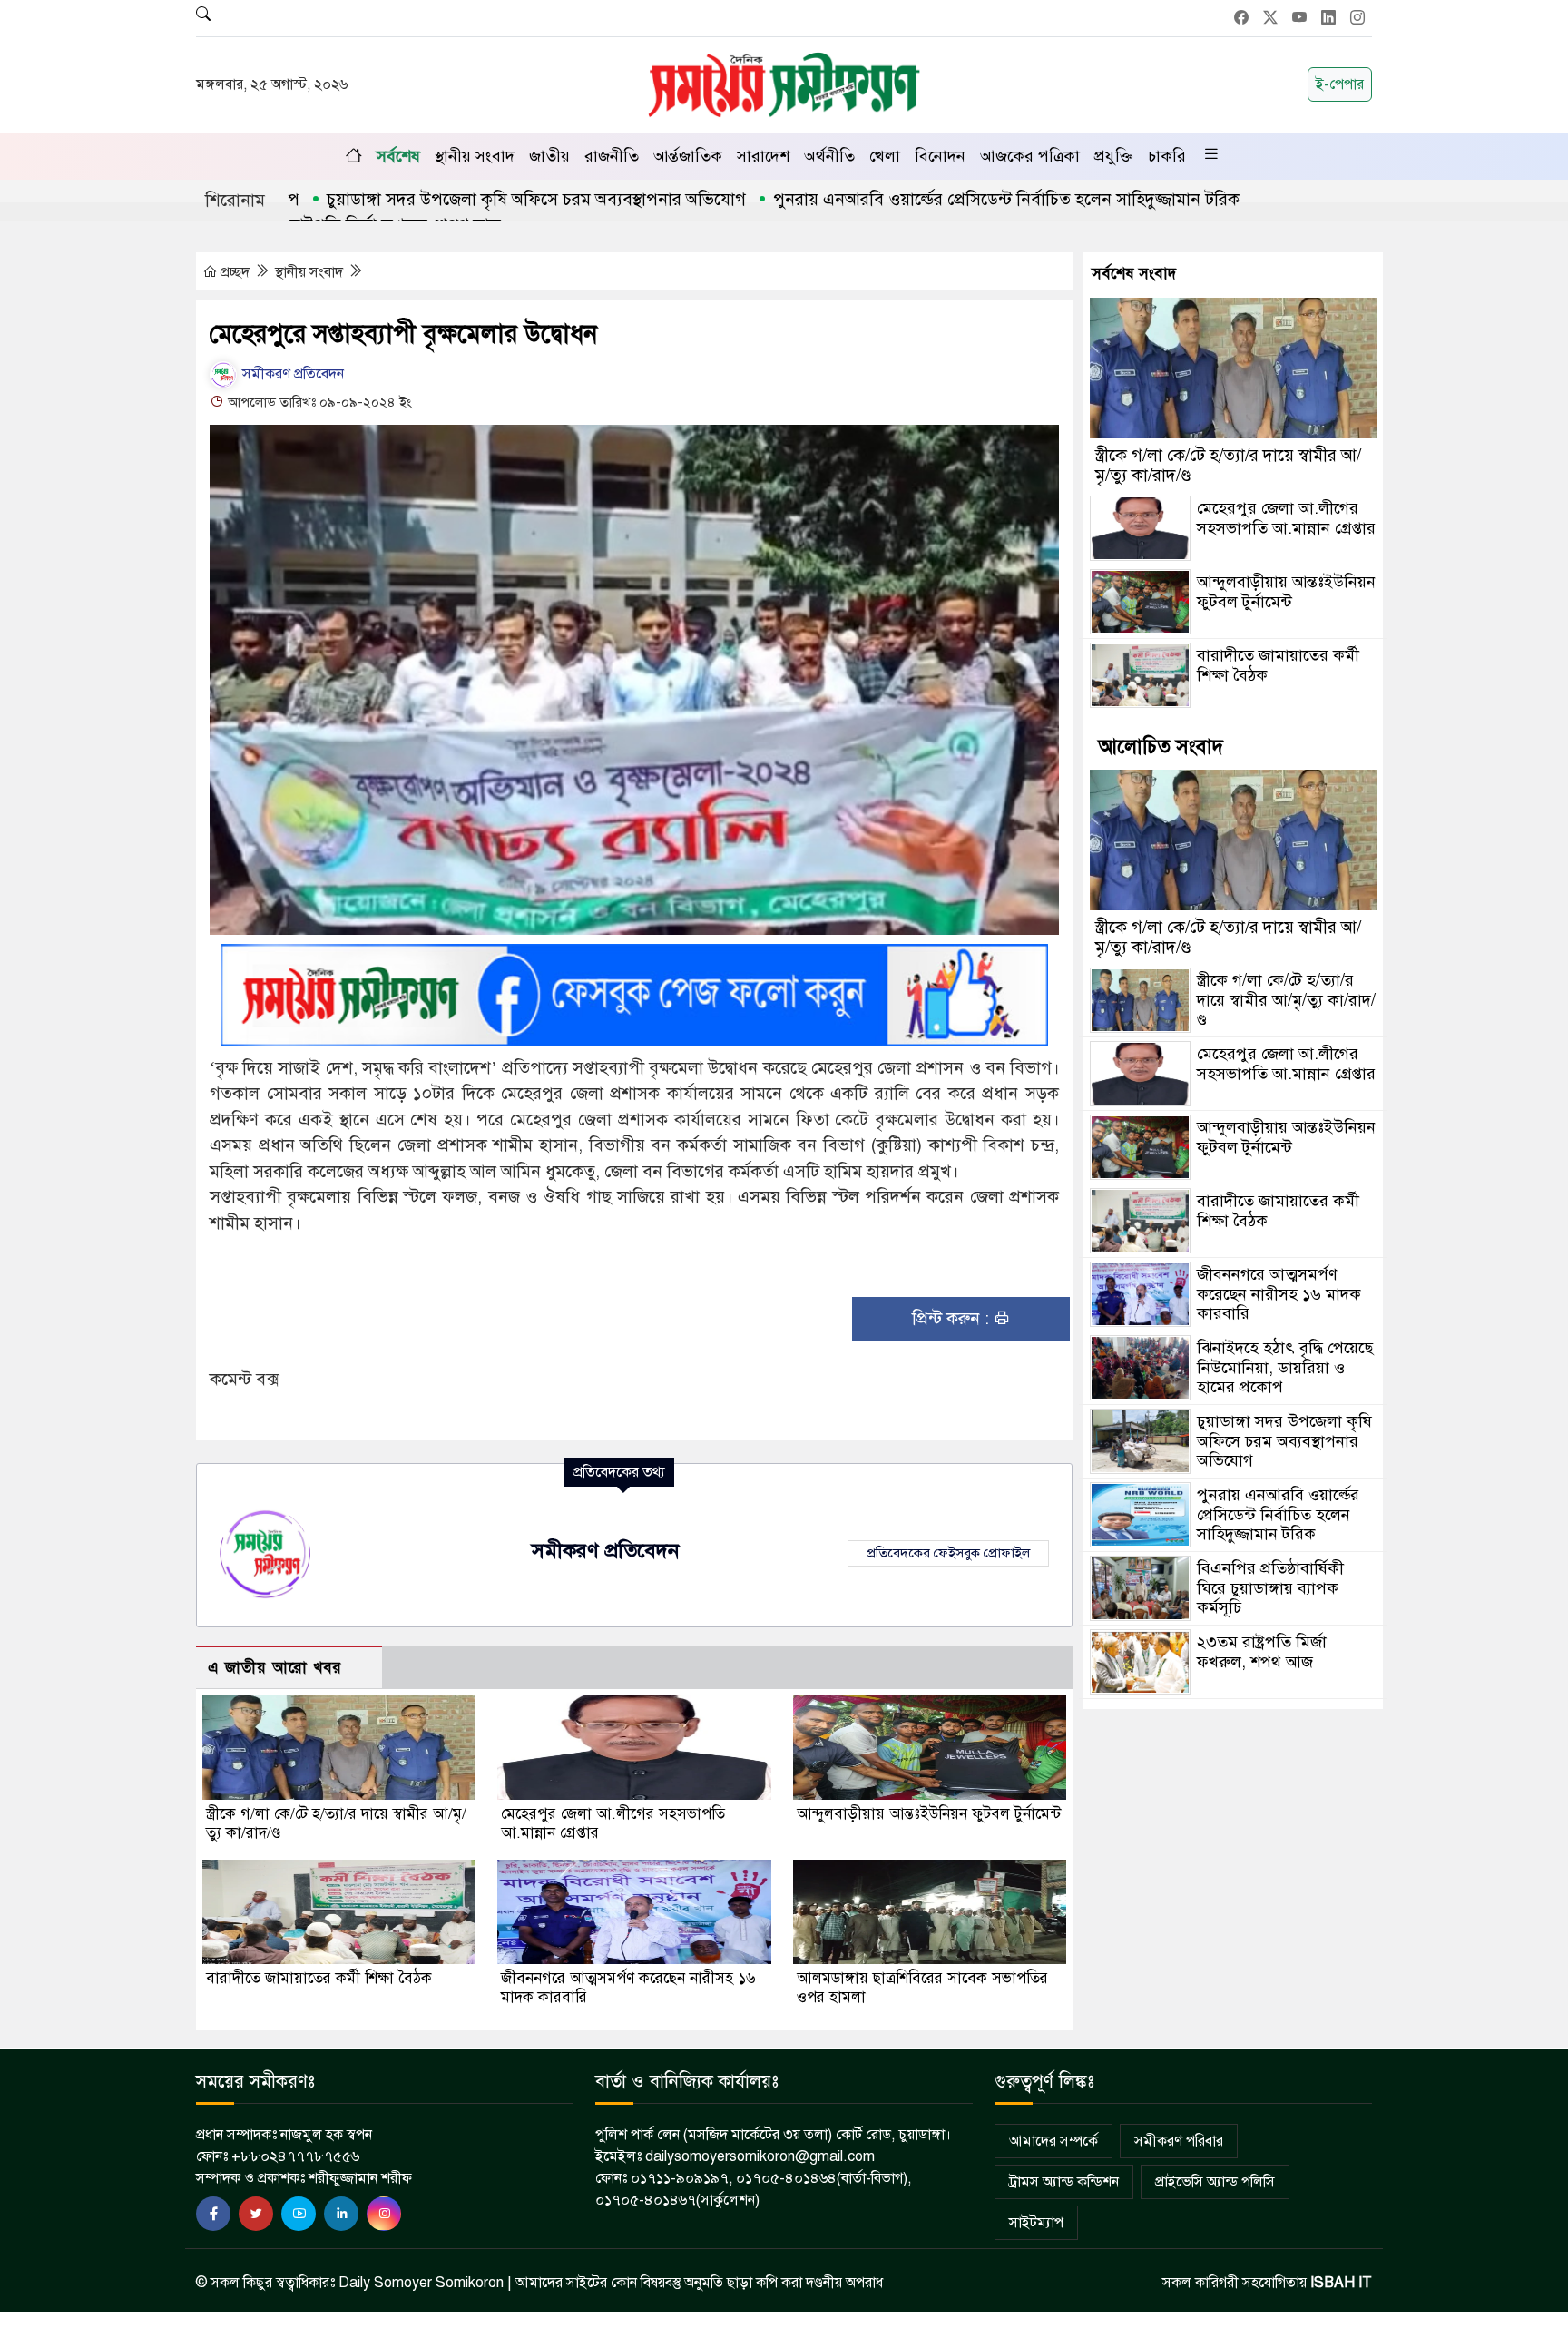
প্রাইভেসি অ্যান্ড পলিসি (1215, 2182)
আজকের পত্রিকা (1030, 156)
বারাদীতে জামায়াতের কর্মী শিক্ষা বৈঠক (319, 1978)
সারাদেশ (763, 156)
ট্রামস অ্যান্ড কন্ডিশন (1064, 2182)
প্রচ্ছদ (235, 272)
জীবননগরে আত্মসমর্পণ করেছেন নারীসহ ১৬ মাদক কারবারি (1279, 1294)
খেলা (885, 156)
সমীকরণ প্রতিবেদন (291, 374)
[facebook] (213, 2214)
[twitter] (256, 2214)
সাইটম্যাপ (1036, 2223)
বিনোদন (940, 156)
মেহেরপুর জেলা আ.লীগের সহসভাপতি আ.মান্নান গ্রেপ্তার (1286, 518)
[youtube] (299, 2214)
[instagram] (384, 2214)
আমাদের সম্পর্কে (1053, 2141)
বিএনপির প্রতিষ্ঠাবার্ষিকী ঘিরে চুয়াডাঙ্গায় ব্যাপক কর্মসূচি (1270, 1588)
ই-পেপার (1340, 84)
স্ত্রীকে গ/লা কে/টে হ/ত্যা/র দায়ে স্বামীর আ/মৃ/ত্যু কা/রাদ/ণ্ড (1228, 465)
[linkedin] (341, 2214)
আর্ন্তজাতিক (688, 156)
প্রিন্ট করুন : (953, 1318)
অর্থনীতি (829, 156)
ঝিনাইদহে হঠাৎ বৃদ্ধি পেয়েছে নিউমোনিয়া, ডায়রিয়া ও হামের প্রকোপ (1285, 1367)
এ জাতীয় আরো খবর (275, 1668)
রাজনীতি (612, 156)
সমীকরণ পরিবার (1179, 2141)
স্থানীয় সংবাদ (475, 156)
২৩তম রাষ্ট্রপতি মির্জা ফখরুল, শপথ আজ (1262, 1652)
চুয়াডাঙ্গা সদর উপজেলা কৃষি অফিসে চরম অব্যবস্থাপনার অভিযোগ (445, 199)
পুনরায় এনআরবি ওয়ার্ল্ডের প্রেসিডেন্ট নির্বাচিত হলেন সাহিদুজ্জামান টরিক (915, 199)
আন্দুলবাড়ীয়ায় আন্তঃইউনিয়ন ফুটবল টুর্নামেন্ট (929, 1814)
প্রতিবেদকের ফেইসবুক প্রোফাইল (948, 1553)
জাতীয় (549, 156)
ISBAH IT (1341, 2283)
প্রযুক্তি (1114, 156)
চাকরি (1167, 156)
